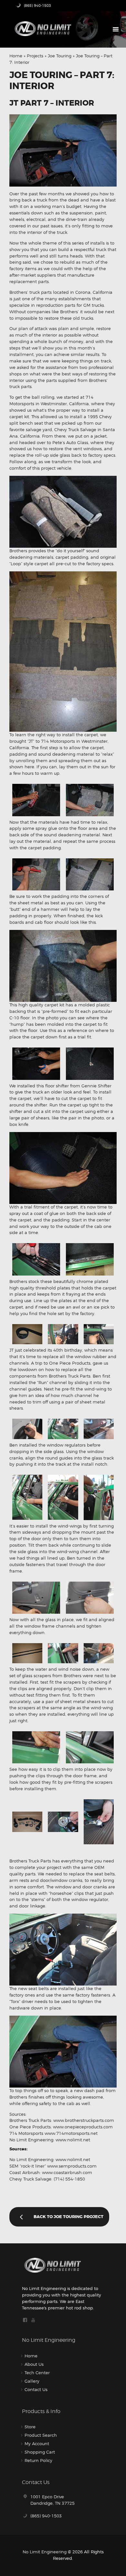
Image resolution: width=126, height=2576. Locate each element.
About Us (34, 2364)
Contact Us (36, 2389)
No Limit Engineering (45, 2552)
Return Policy (38, 2460)
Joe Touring (60, 56)
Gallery (32, 2381)
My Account (37, 2444)
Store (30, 2427)
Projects (35, 56)
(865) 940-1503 (46, 2516)
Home (16, 56)
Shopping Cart (40, 2452)
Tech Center (37, 2373)
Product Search (41, 2435)
